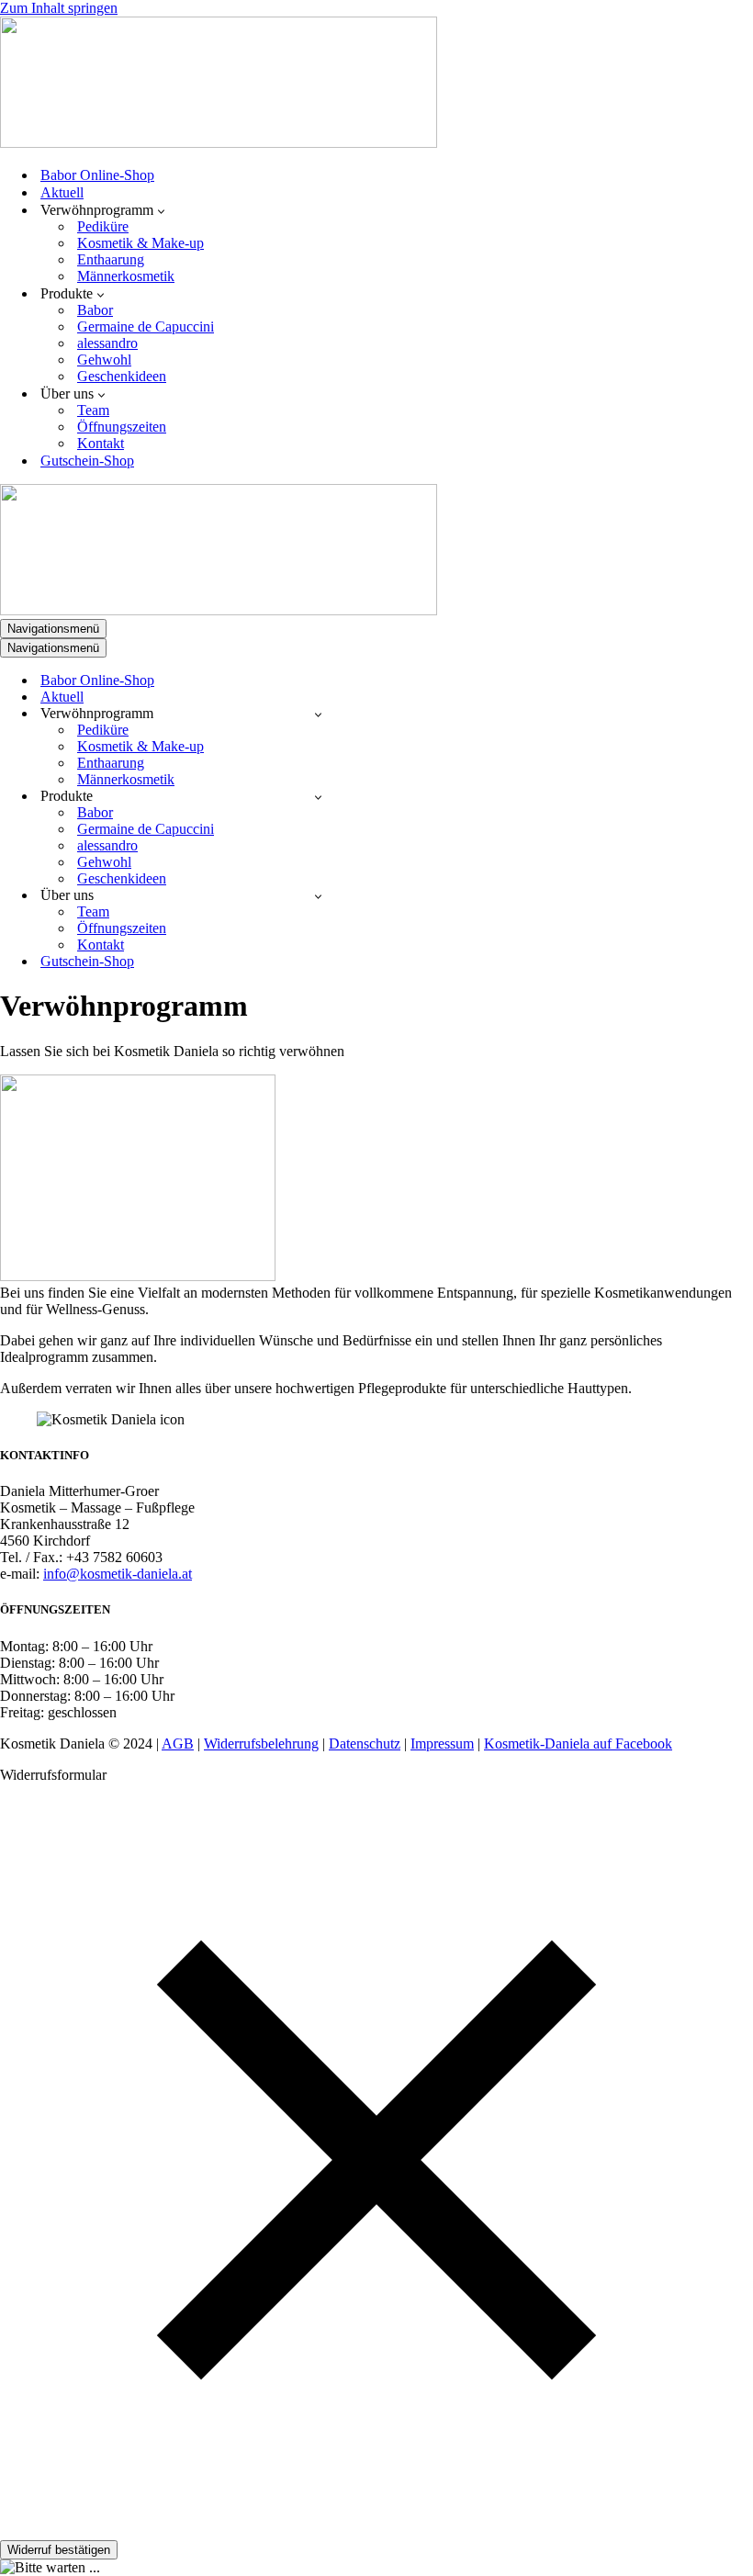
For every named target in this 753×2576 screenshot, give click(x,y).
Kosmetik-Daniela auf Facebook (578, 1744)
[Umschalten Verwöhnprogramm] (318, 714)
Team (93, 410)
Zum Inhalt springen (59, 8)
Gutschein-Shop (87, 461)
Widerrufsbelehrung (261, 1744)
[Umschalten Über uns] (318, 896)
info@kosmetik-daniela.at (118, 1574)
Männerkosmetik (126, 276)
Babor (95, 310)
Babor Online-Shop (97, 175)
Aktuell (62, 192)
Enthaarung (111, 259)
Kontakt (101, 443)
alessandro (107, 343)
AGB (178, 1744)
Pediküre (103, 226)
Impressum (442, 1744)
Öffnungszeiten (122, 427)
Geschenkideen (122, 376)
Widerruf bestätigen (59, 2550)
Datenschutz (365, 1744)
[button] (161, 210)
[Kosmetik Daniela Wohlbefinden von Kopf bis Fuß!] (219, 143)
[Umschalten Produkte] (318, 797)
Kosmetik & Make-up (140, 243)
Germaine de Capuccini (146, 326)
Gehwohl (104, 360)
